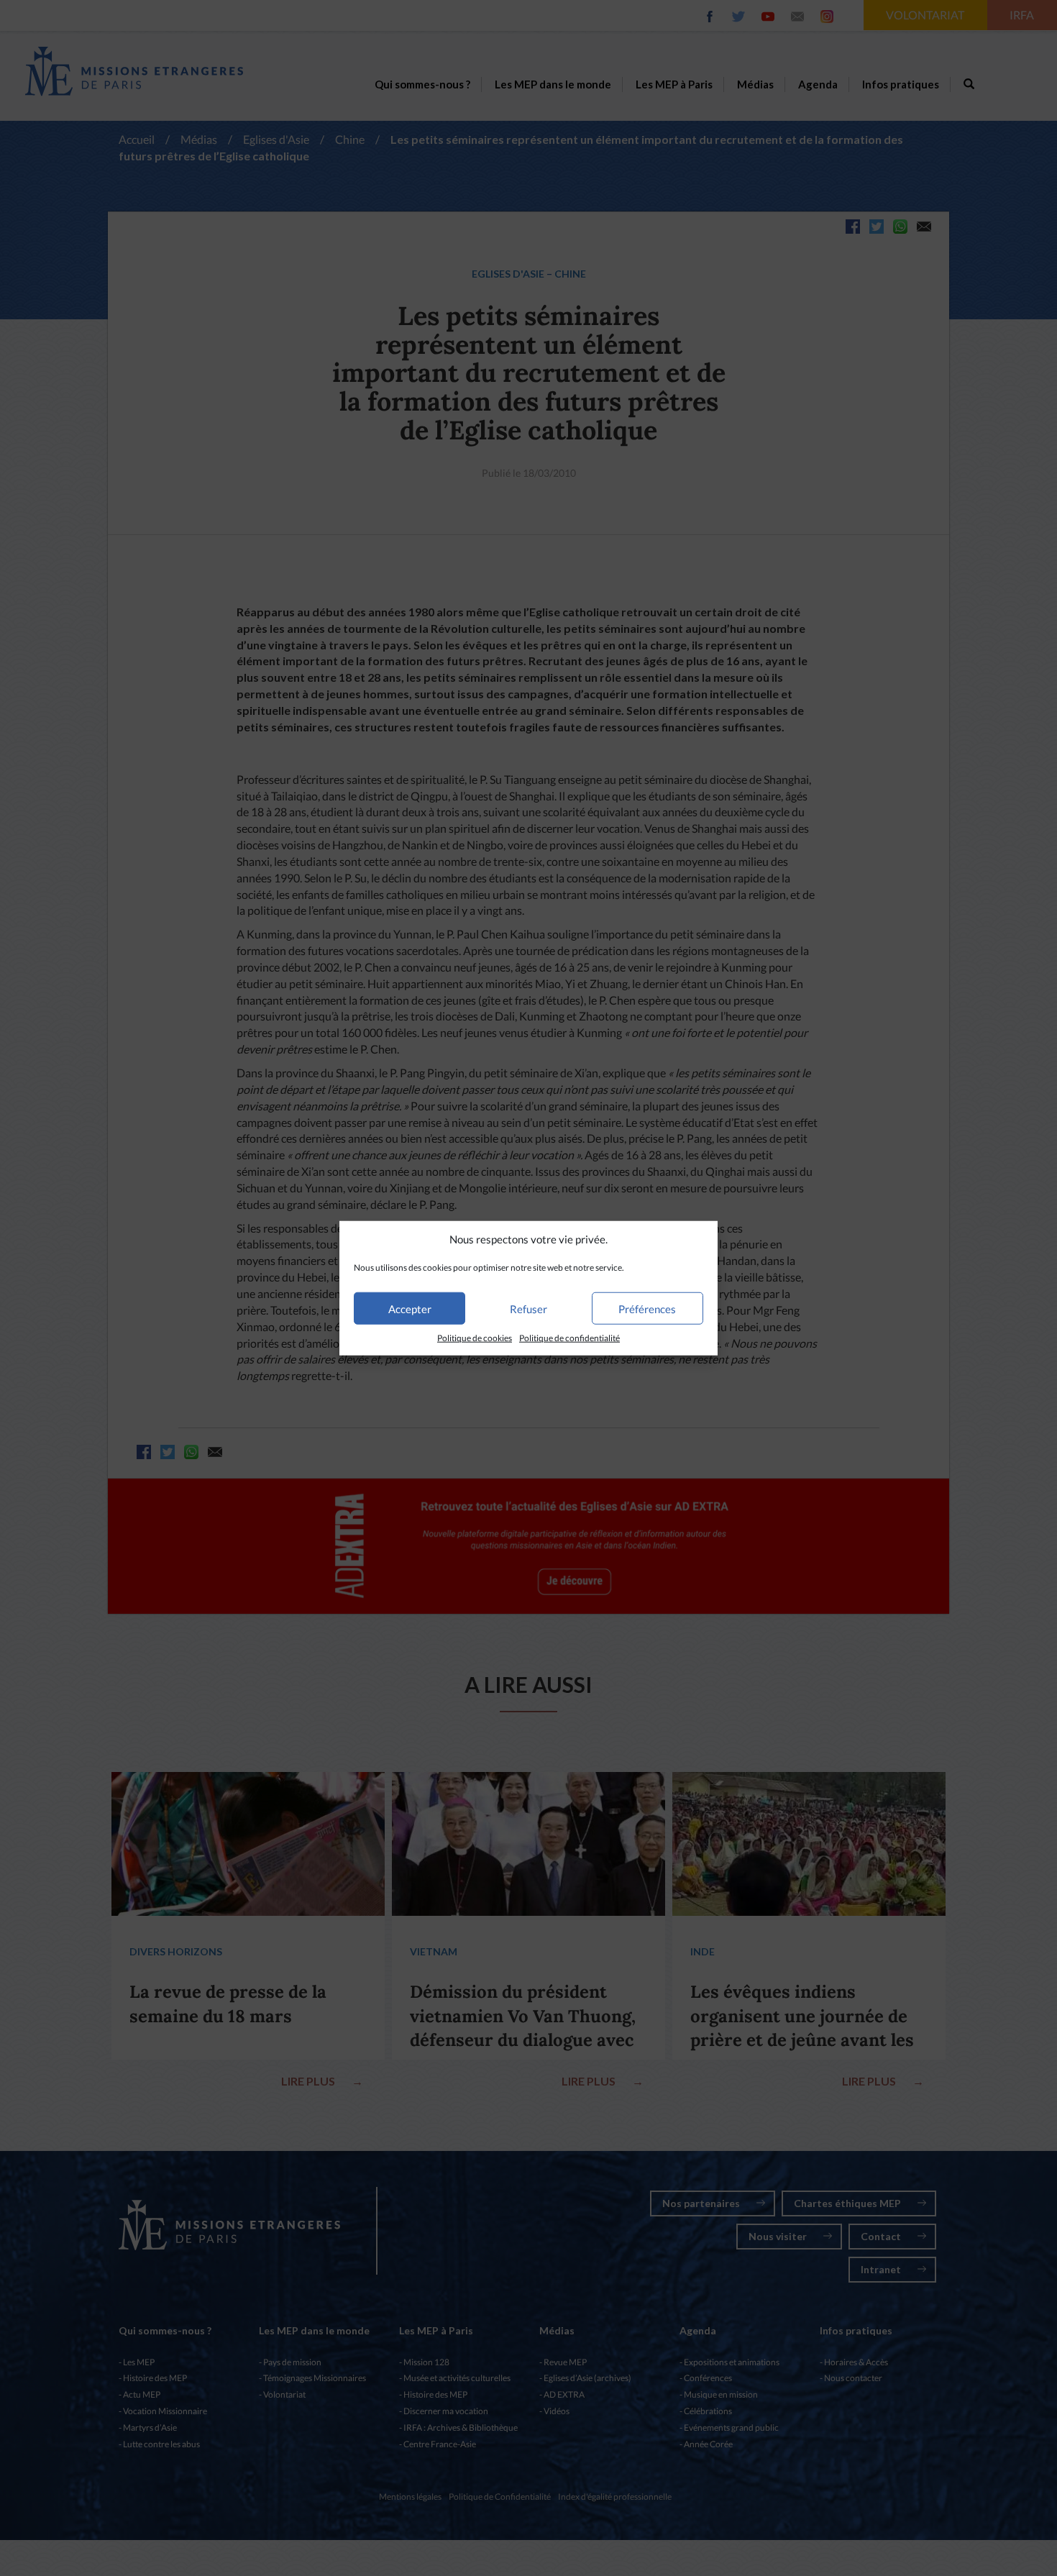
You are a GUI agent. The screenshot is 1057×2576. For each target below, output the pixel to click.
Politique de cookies (475, 1338)
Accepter (410, 1309)
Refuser (528, 1309)
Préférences (647, 1309)
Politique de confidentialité (569, 1338)
